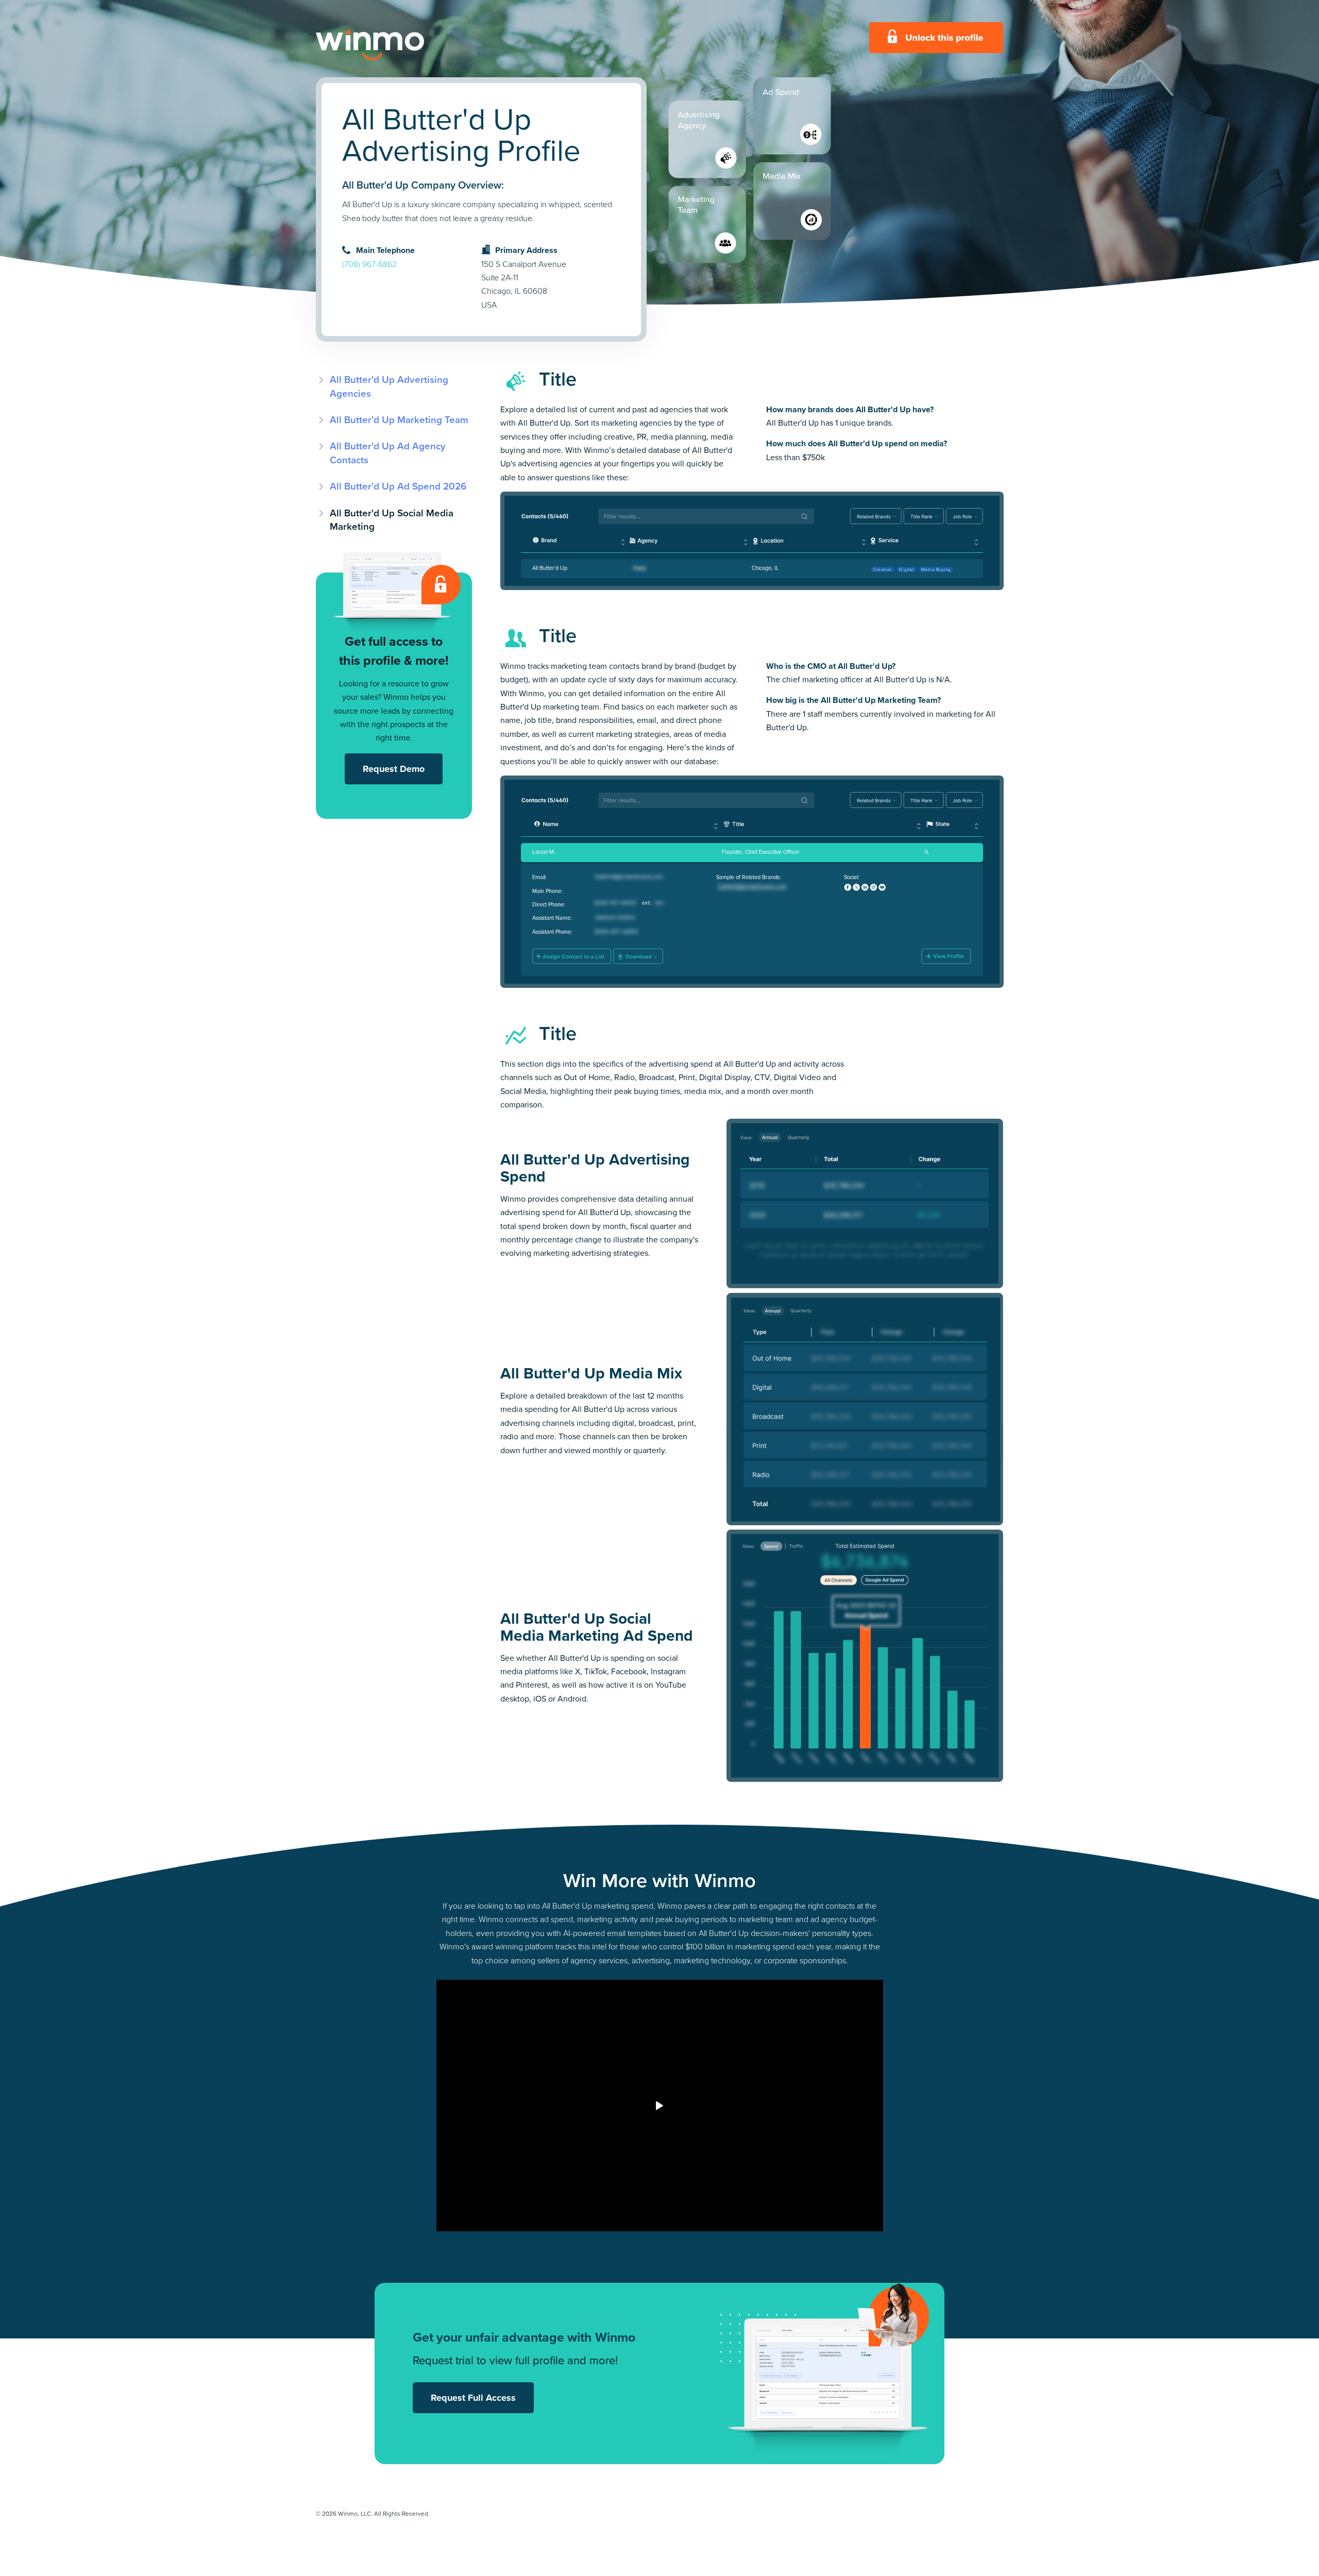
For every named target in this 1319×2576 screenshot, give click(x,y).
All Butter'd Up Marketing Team (399, 420)
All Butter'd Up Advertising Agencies (389, 386)
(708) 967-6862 (369, 264)
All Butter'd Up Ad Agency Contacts (388, 453)
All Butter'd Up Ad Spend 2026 (398, 486)
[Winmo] (393, 45)
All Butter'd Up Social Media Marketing (392, 520)
